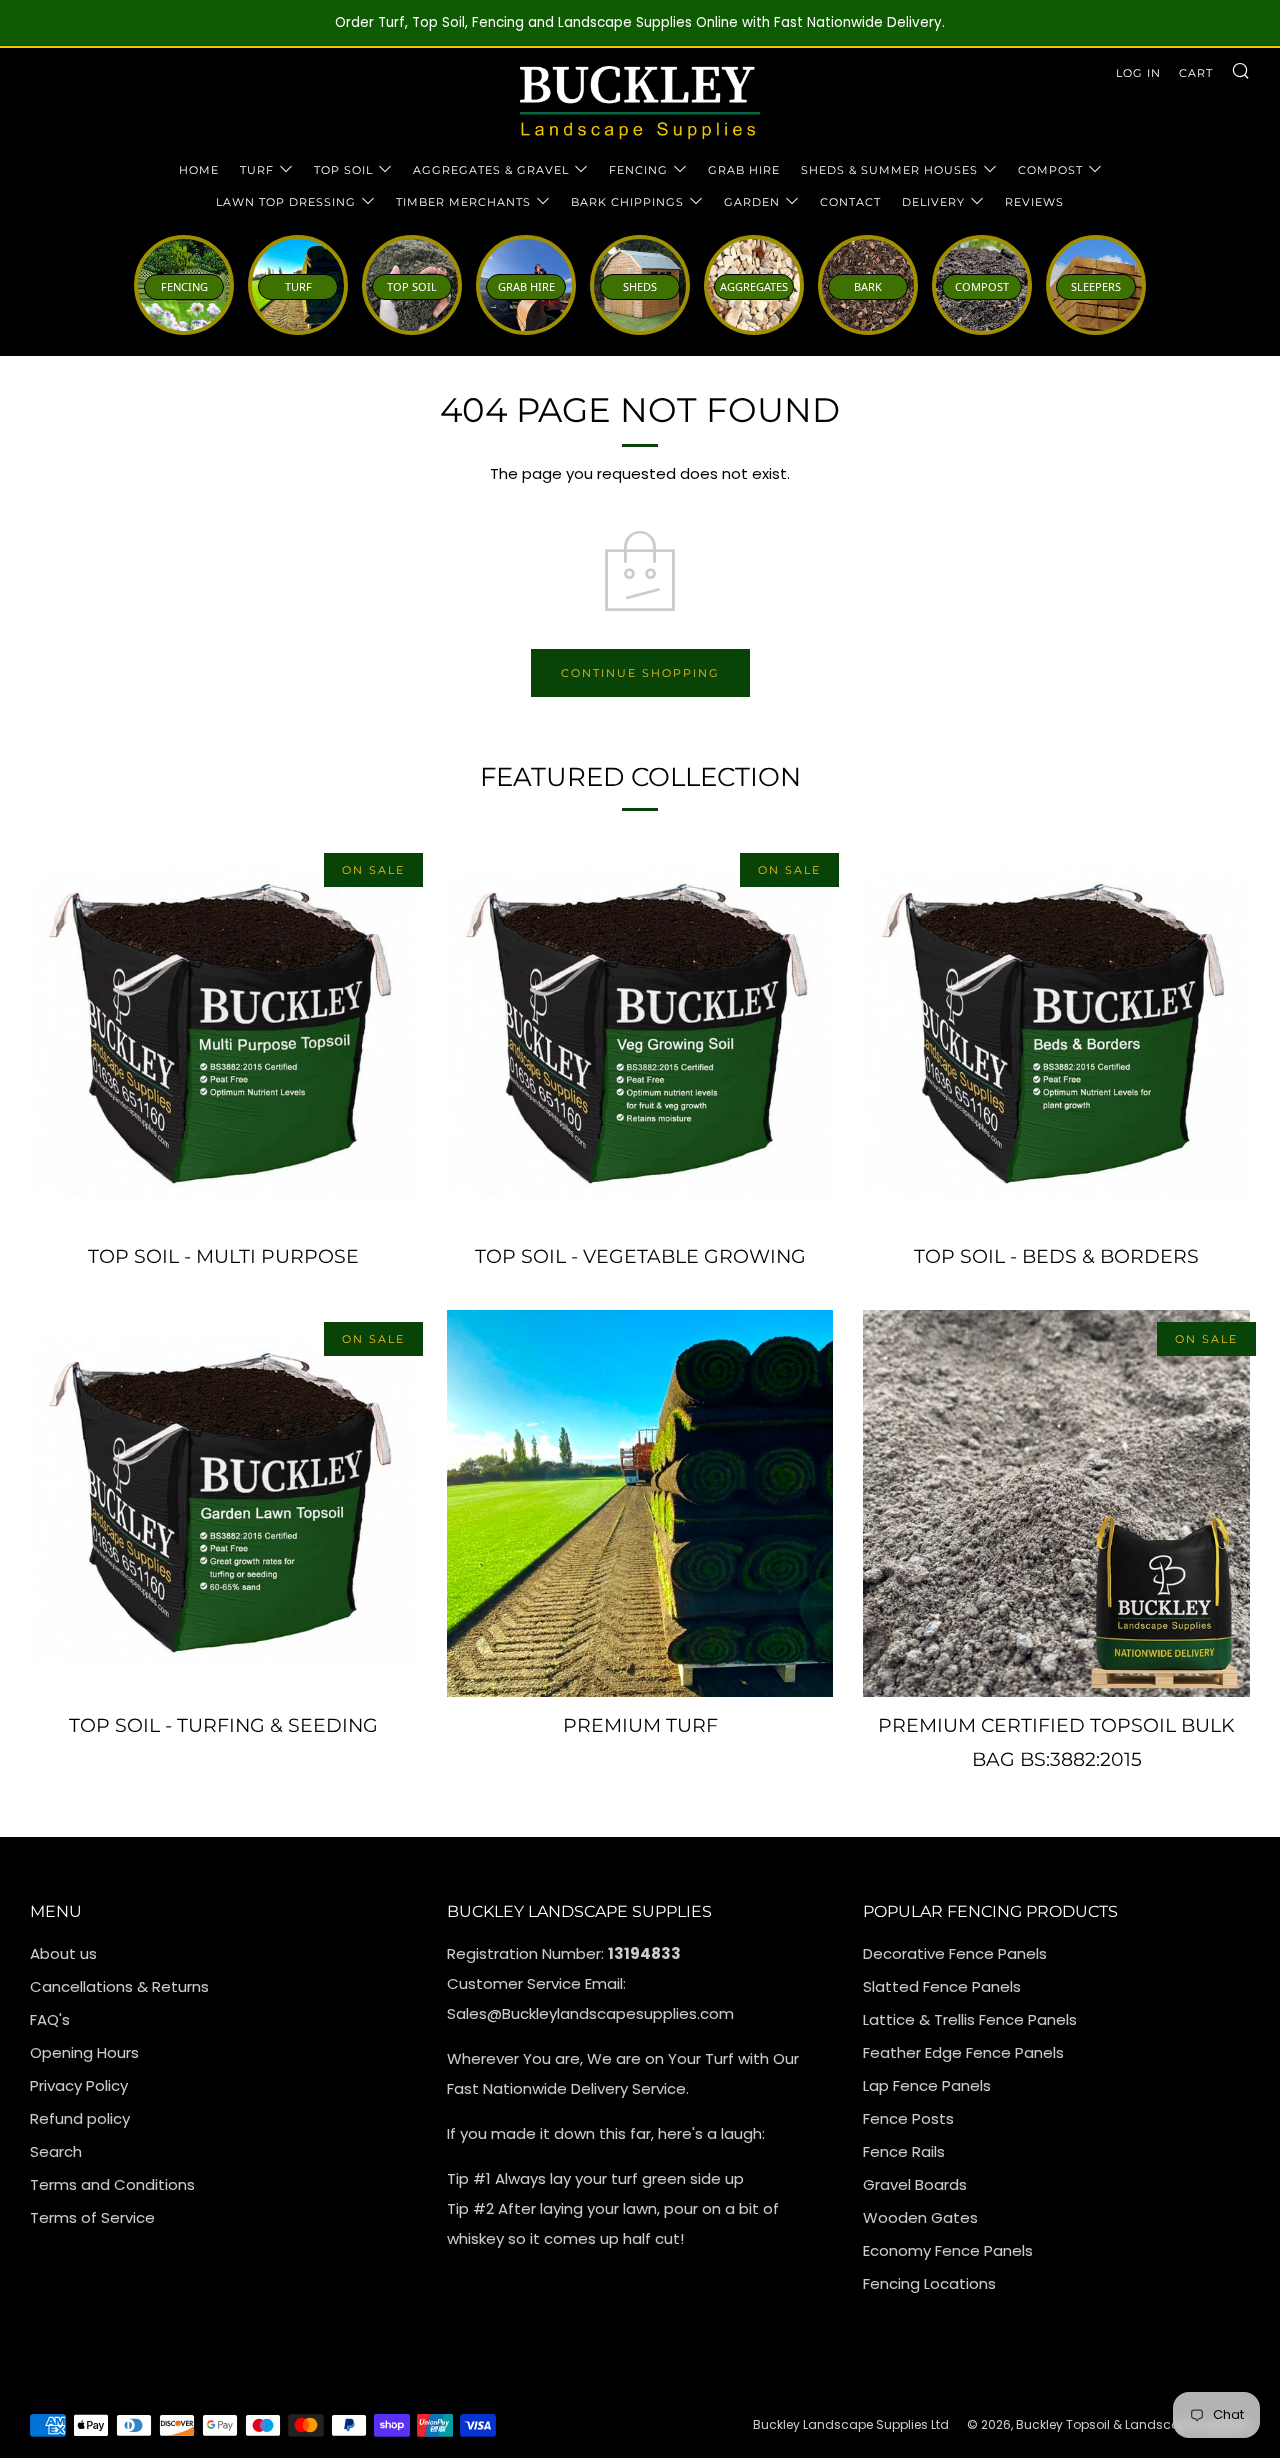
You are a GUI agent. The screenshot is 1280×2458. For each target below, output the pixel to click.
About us (63, 1953)
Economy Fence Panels (948, 2250)
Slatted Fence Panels (942, 1986)
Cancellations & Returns (119, 1986)
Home (199, 170)
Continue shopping (640, 673)
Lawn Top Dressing (286, 202)
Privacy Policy (79, 2085)
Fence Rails (904, 2151)
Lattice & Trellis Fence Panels (970, 2019)
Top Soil (343, 170)
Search (56, 2151)
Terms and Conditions (112, 2184)
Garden (752, 202)
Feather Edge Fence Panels (963, 2052)
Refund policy (80, 2118)
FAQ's (50, 2019)
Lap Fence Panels (927, 2085)
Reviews (1034, 202)
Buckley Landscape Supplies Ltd (851, 2424)
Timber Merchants (463, 202)
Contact (850, 202)
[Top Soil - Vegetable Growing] (640, 1034)
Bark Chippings (627, 202)
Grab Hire (744, 170)
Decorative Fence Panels (955, 1953)
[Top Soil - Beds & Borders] (1056, 1034)
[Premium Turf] (640, 1503)
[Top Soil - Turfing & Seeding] (223, 1503)
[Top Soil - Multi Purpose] (223, 1034)
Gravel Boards (915, 2184)
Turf (257, 170)
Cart (1196, 73)
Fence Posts (908, 2118)
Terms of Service (92, 2217)
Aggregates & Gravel (491, 170)
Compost (1050, 170)
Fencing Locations (929, 2283)
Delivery (933, 202)
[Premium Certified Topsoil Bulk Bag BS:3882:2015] (1056, 1503)
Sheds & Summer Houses (889, 170)
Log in (1138, 73)
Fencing (638, 170)
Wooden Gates (920, 2217)
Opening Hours (84, 2052)
